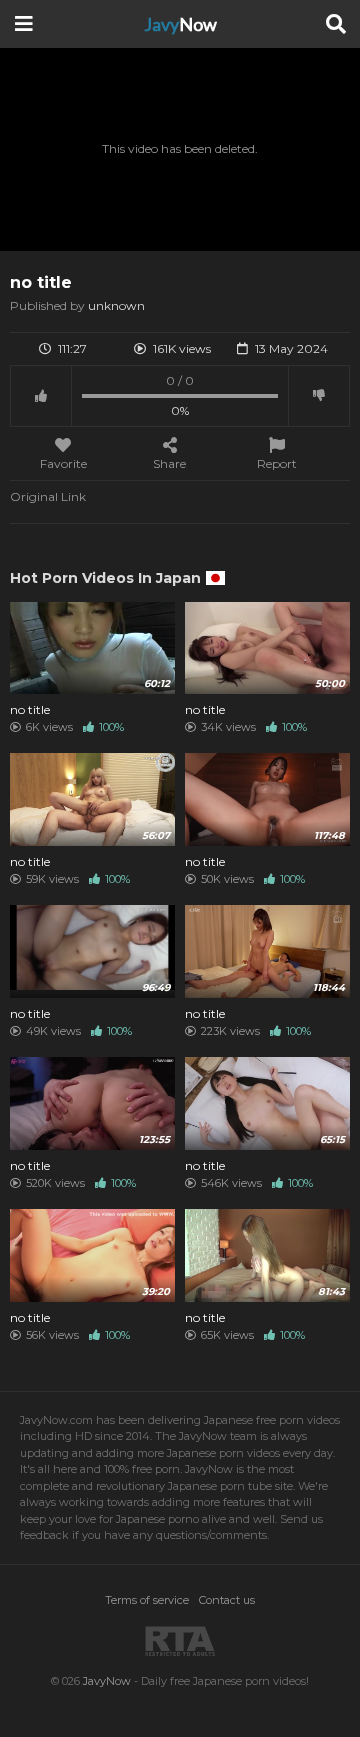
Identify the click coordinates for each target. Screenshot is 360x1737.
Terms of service (147, 1600)
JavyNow (107, 1681)
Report (277, 463)
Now (180, 24)
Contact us (227, 1600)
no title (30, 710)
